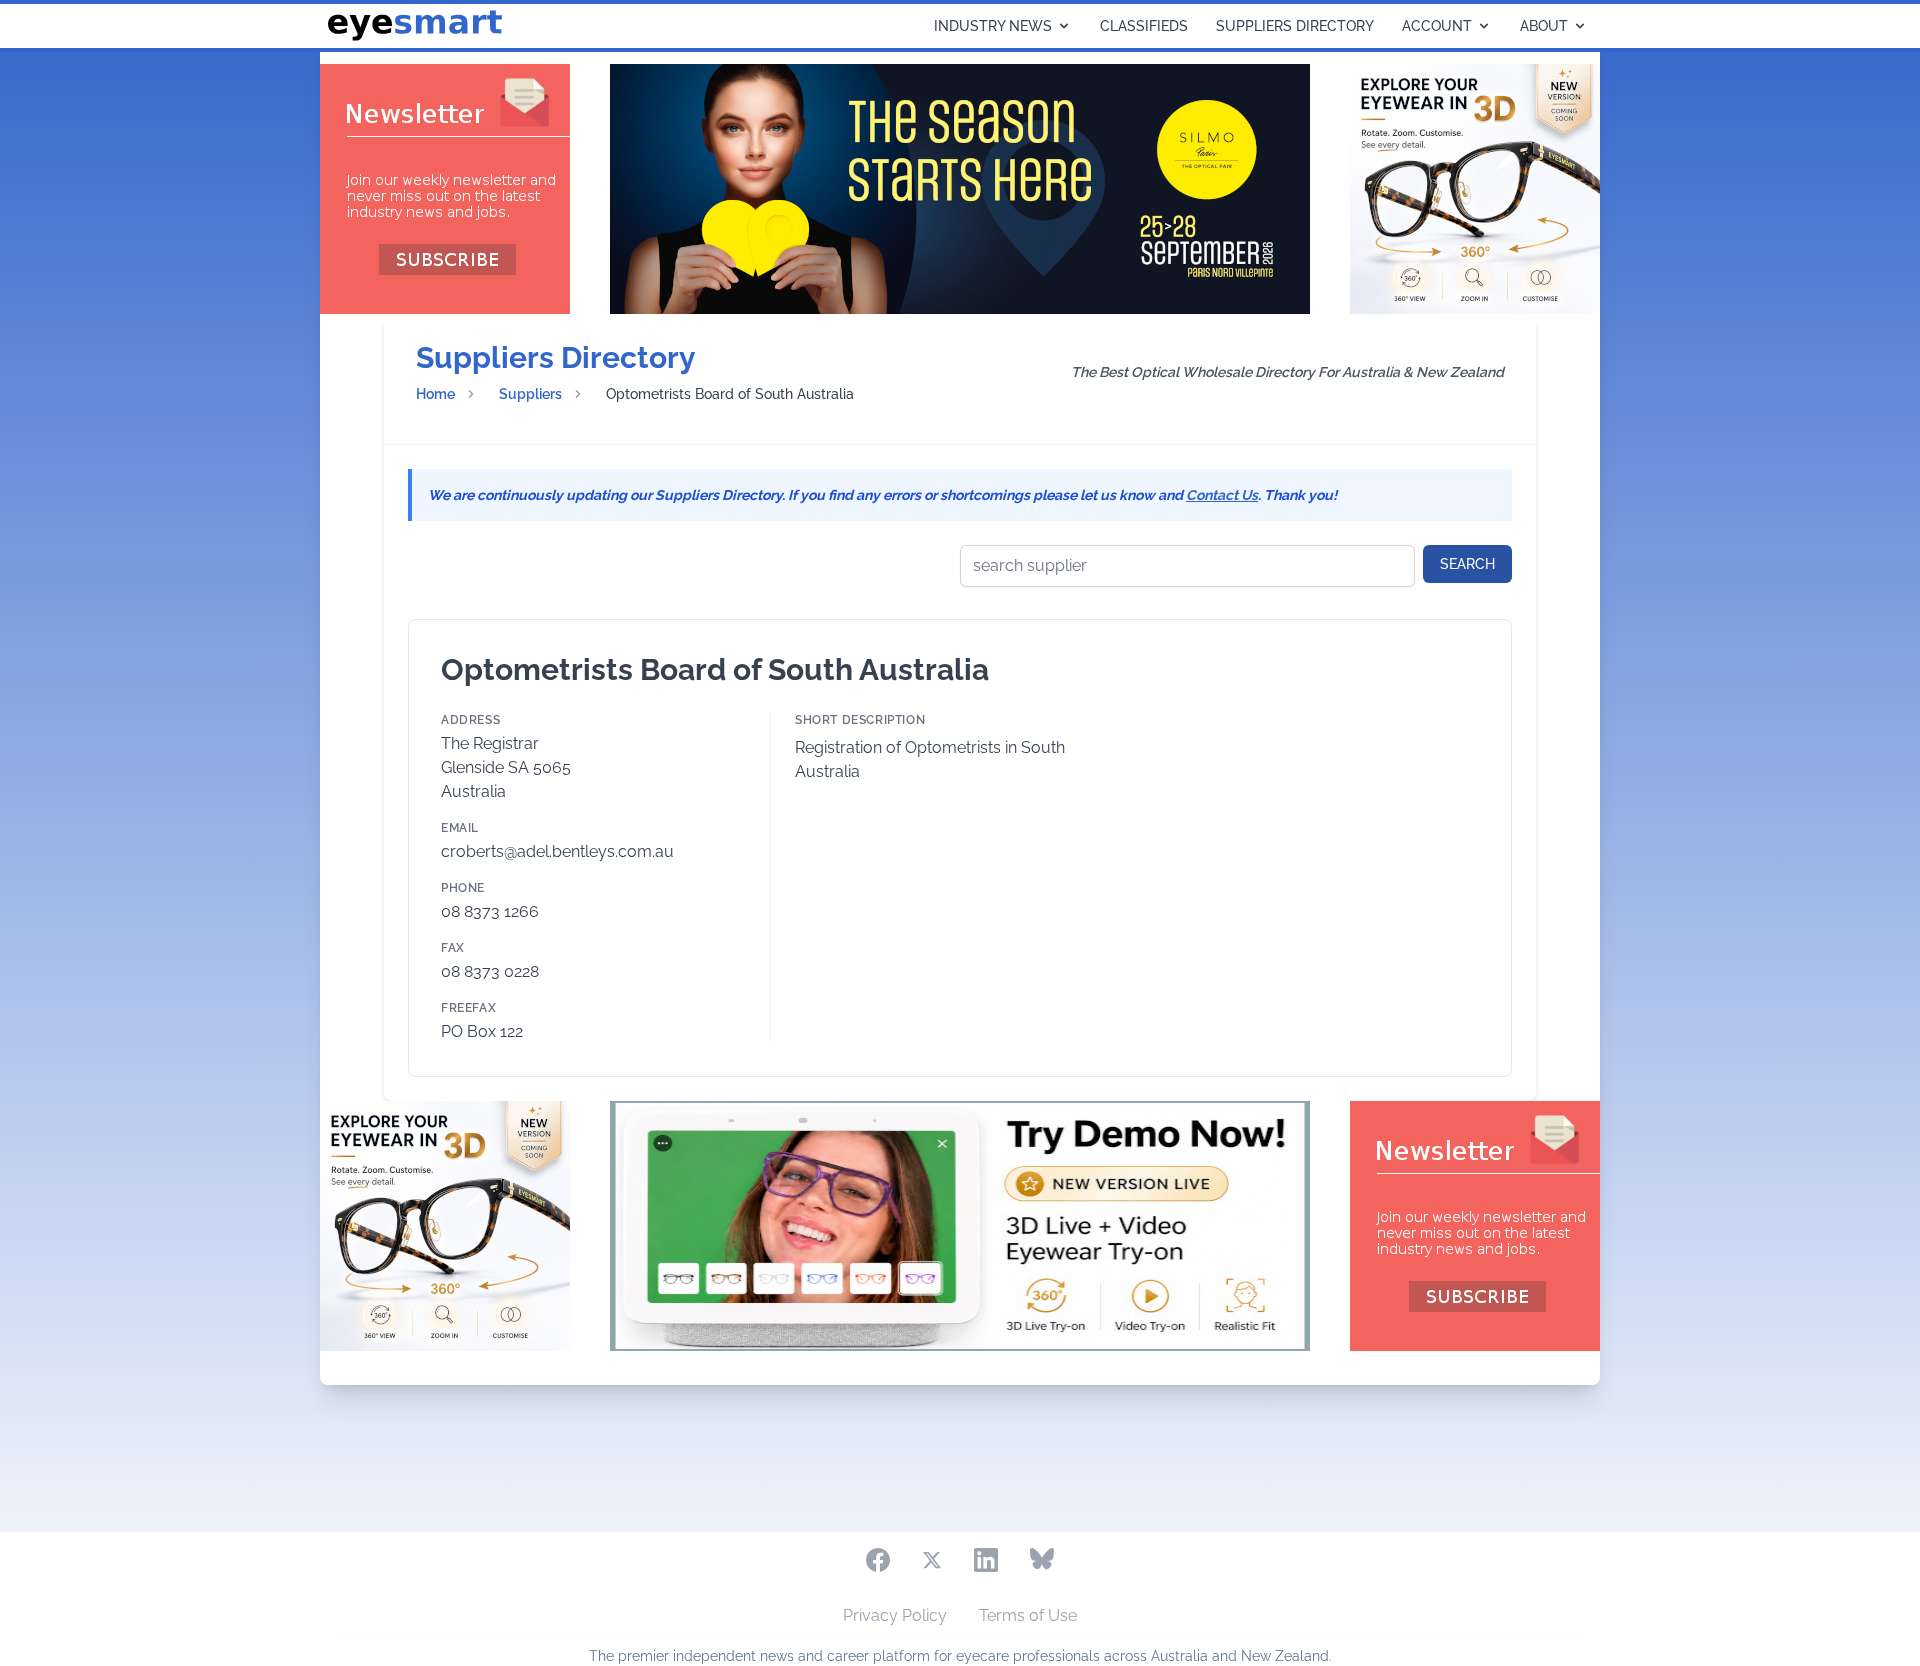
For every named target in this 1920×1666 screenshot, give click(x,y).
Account (1437, 26)
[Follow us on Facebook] (878, 1560)
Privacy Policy (895, 1615)
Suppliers (530, 394)
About (1544, 26)
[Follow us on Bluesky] (1042, 1560)
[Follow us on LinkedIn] (986, 1560)
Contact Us (1222, 495)
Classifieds (1144, 26)
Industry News (993, 26)
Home (435, 394)
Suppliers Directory (1295, 26)
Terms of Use (1028, 1615)
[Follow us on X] (932, 1560)
